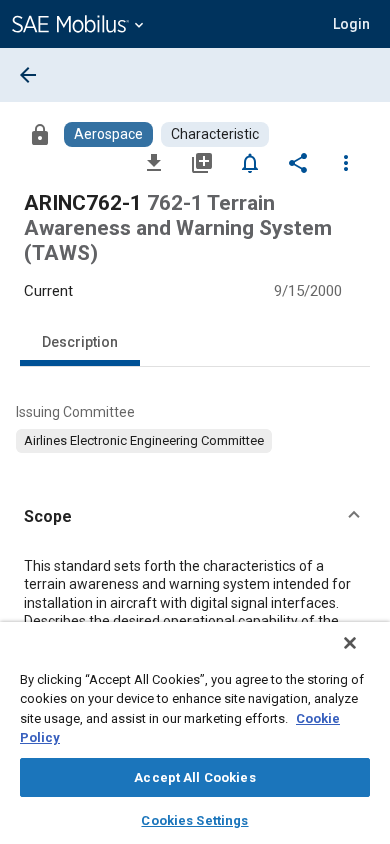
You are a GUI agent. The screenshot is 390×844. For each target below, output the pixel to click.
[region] (195, 733)
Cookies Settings (194, 820)
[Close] (350, 643)
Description (80, 342)
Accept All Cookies (194, 777)
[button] (195, 517)
